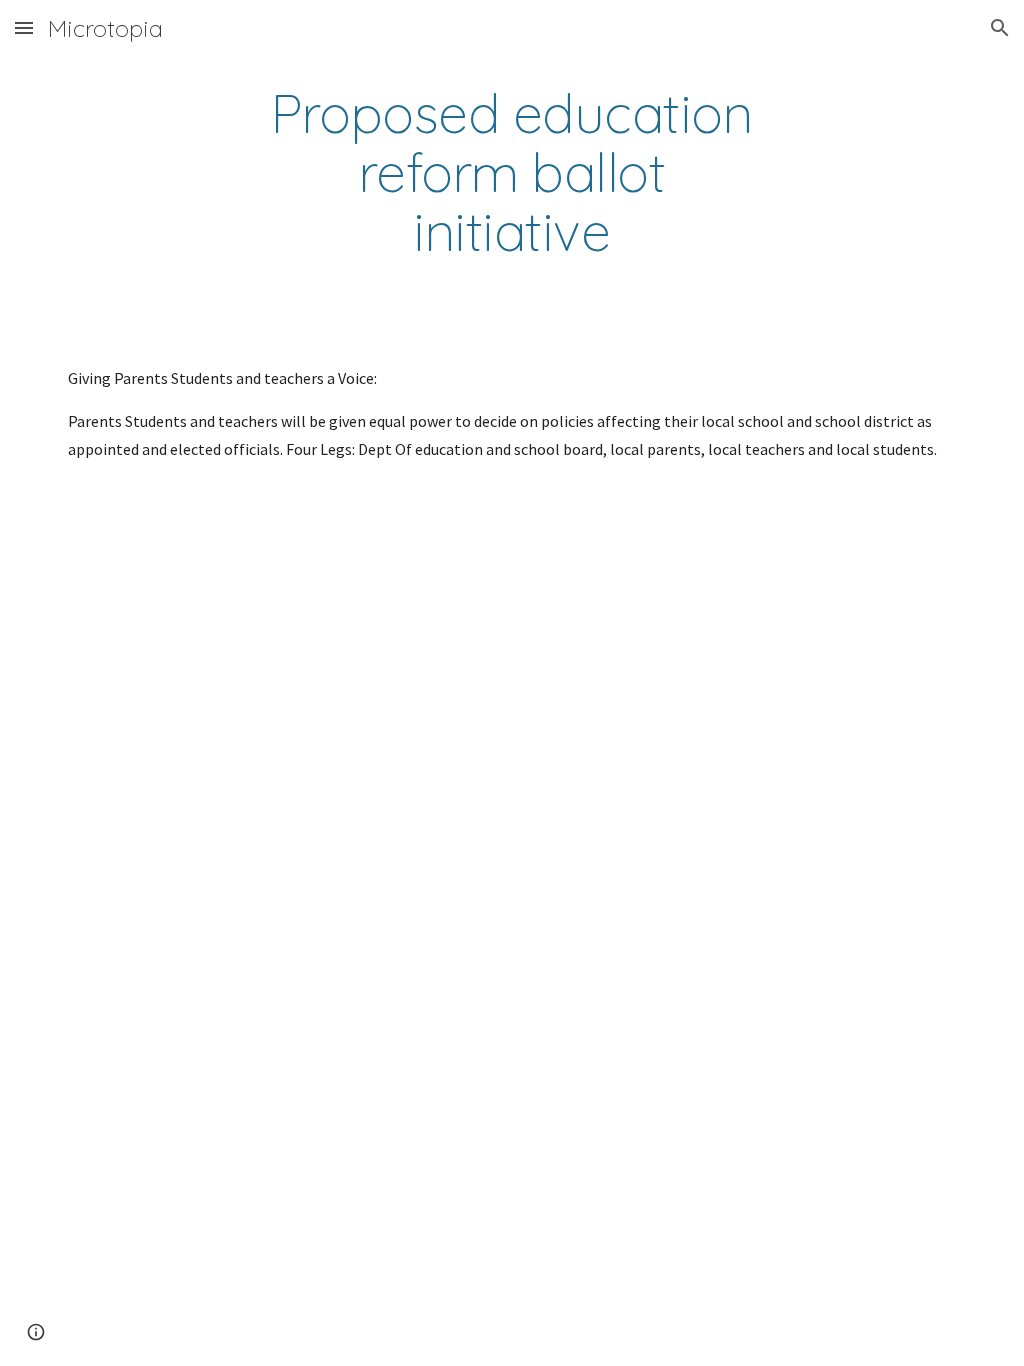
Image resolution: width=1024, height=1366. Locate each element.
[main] (511, 173)
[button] (24, 27)
